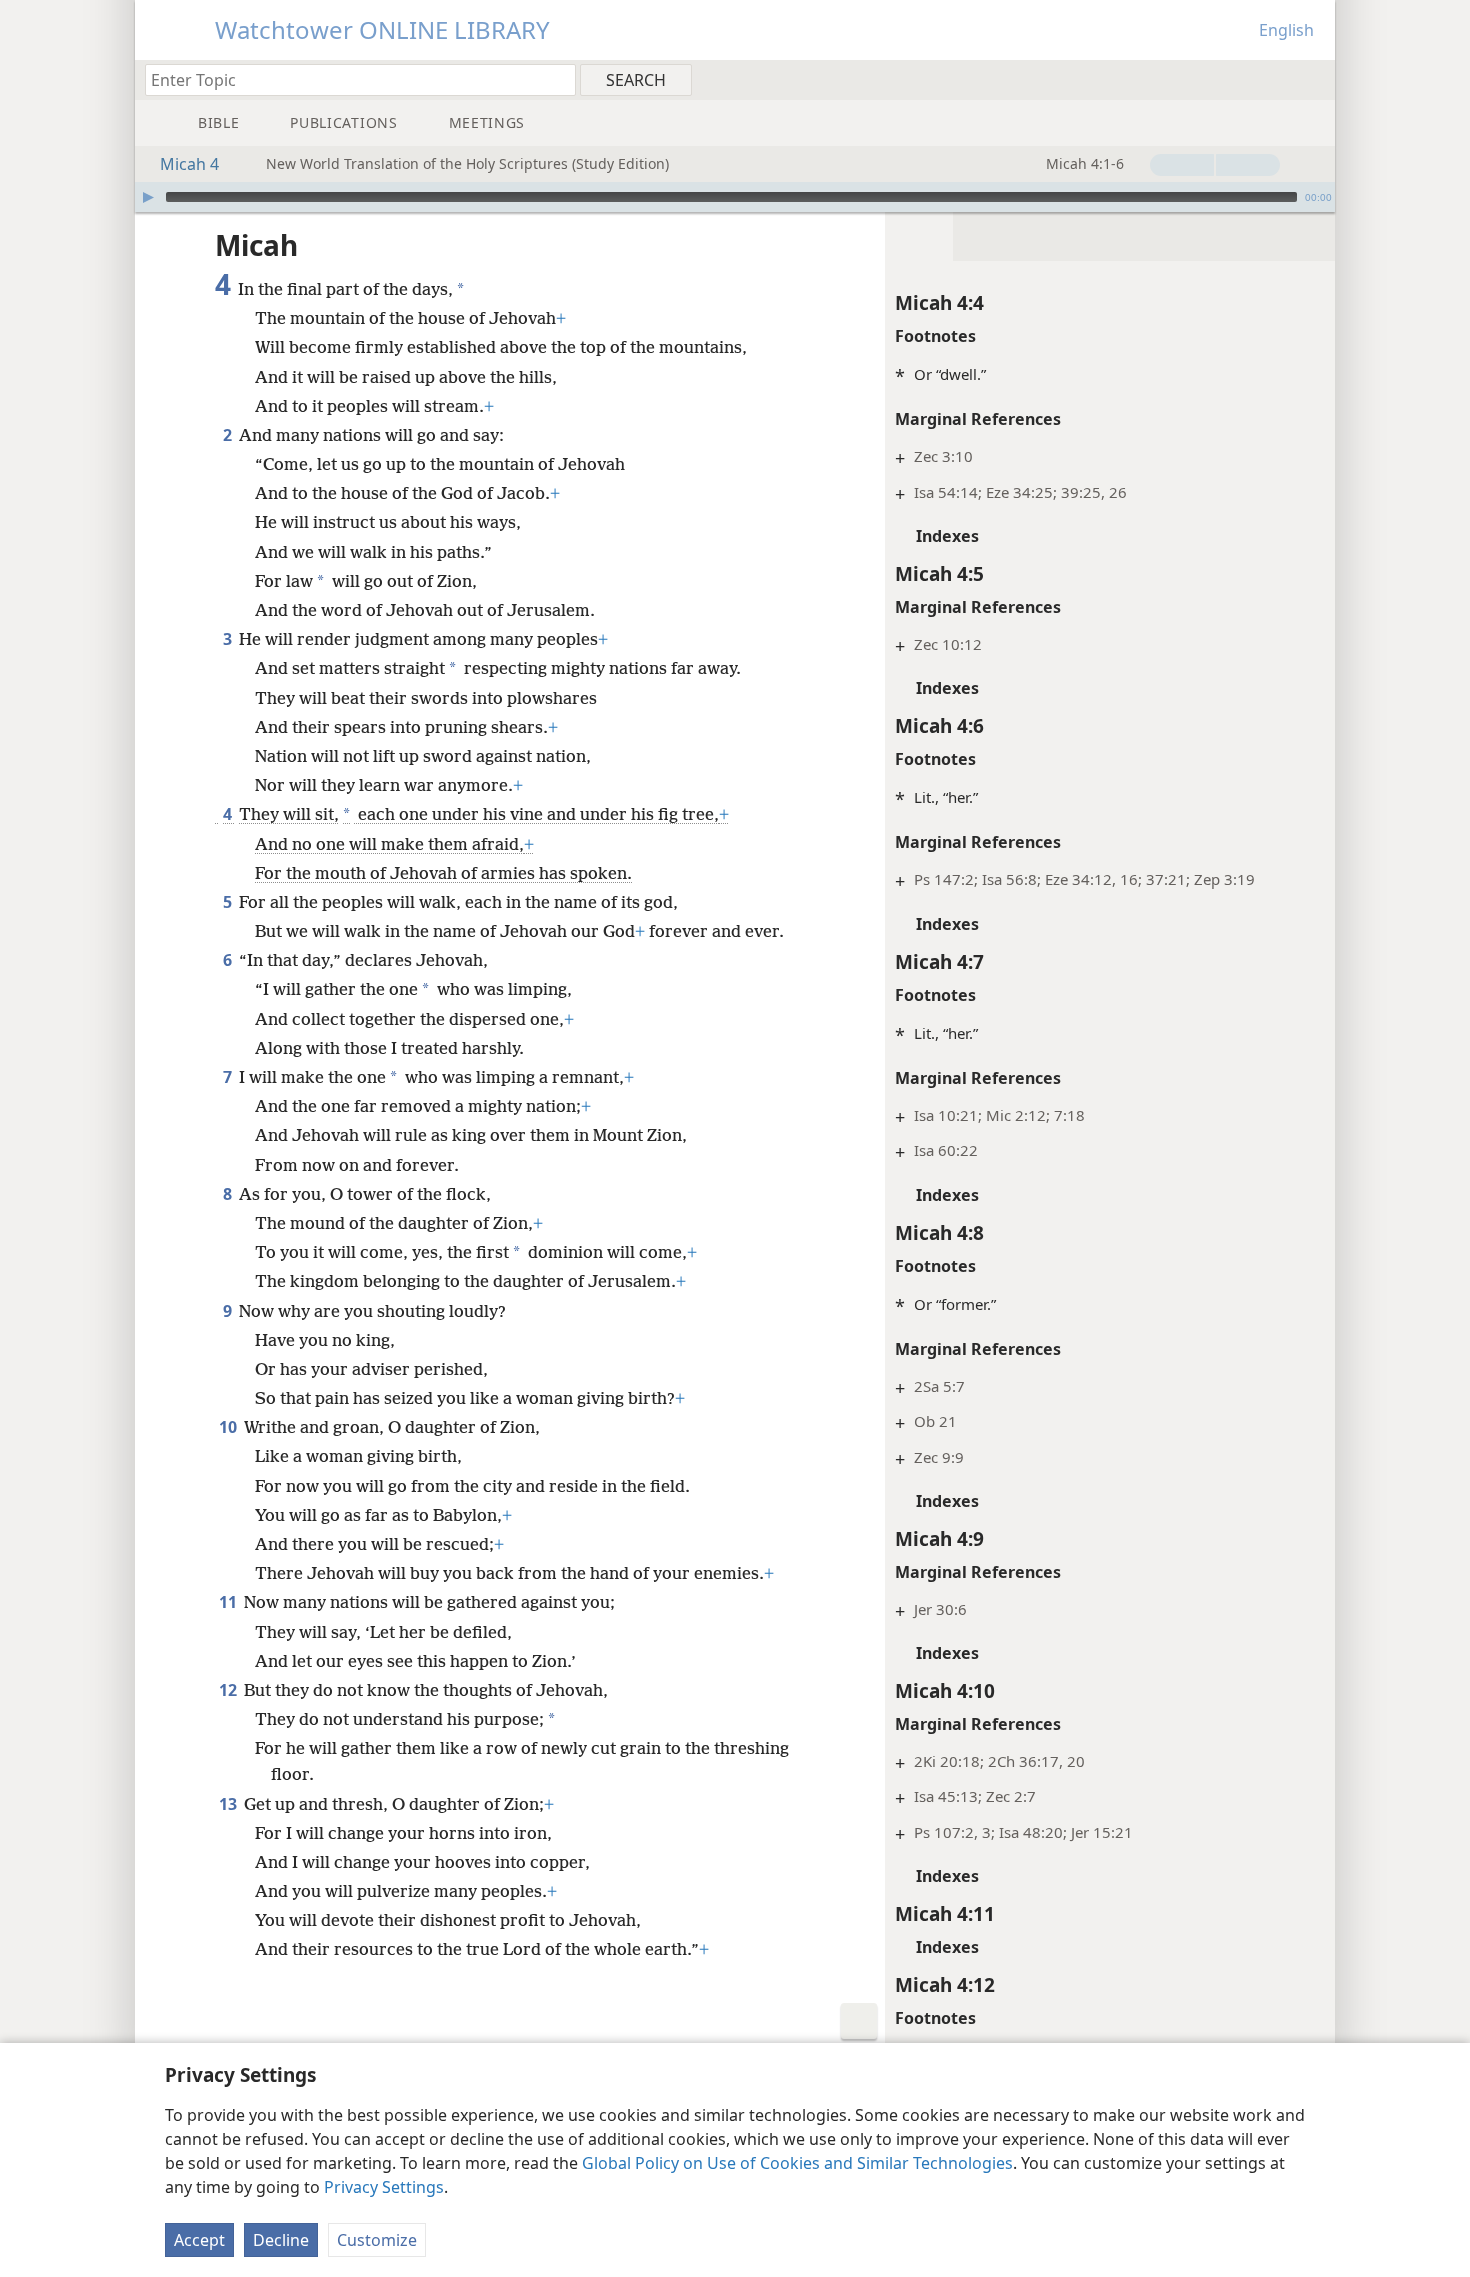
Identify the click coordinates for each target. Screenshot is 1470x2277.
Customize (377, 2240)
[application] (735, 197)
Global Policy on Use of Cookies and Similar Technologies (797, 2163)
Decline (281, 2240)
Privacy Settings (384, 2187)
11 (229, 1602)
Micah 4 (189, 164)
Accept (199, 2240)
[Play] (148, 197)
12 (229, 1690)
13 (229, 1804)
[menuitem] (1312, 79)
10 (229, 1427)
